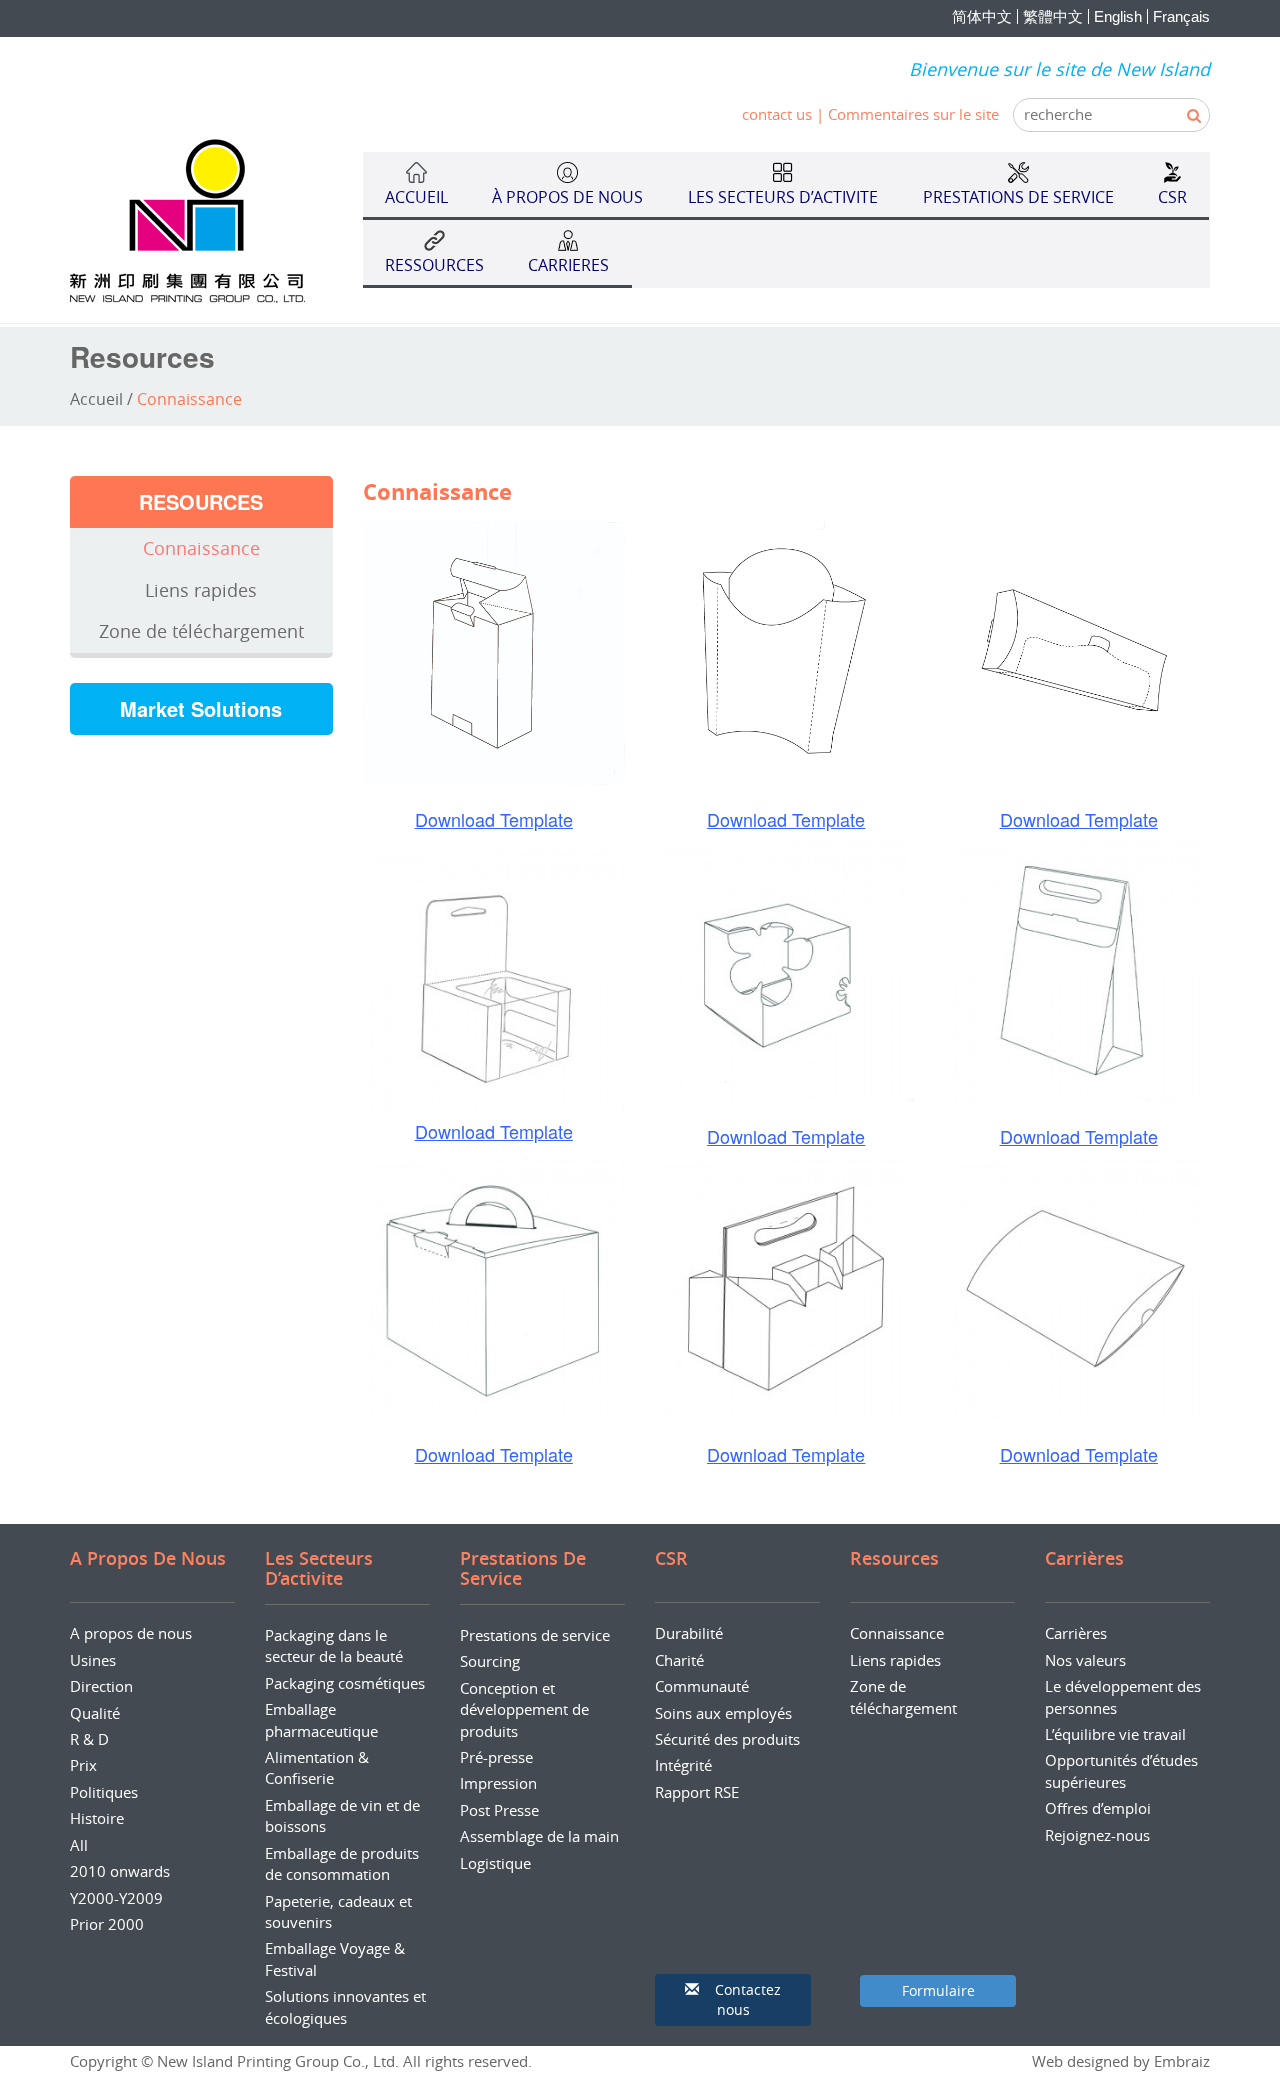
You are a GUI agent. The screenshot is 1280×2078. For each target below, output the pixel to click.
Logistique (495, 1863)
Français (1181, 16)
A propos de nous (131, 1633)
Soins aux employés (723, 1713)
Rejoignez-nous (1097, 1835)
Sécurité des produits (727, 1739)
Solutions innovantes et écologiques (345, 2006)
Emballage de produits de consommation (342, 1863)
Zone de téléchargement (201, 631)
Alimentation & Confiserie (317, 1767)
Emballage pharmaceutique (321, 1719)
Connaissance (201, 548)
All (79, 1845)
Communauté (702, 1686)
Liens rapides (201, 590)
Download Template (494, 819)
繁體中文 (1053, 16)
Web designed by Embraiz (1121, 2061)
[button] (733, 2000)
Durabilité (689, 1633)
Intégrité (683, 1765)
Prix (83, 1765)
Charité (679, 1660)
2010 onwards (120, 1871)
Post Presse (499, 1810)
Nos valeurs (1085, 1660)
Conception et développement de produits (524, 1709)
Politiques (104, 1792)
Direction (101, 1686)
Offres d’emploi (1098, 1808)
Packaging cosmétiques (345, 1683)
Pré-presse (496, 1757)
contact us (777, 114)
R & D (89, 1739)
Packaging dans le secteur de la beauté (334, 1645)
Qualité (95, 1713)
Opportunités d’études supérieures (1121, 1770)
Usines (93, 1660)
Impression (498, 1783)
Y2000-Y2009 (116, 1898)
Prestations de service (535, 1635)
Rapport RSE (697, 1792)
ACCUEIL (416, 197)
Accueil (96, 399)
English (1118, 16)
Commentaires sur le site (913, 114)
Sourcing (490, 1661)
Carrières (1076, 1633)
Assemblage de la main (539, 1836)
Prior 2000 (107, 1924)
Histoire (97, 1818)
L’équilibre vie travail (1115, 1734)
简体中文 (982, 16)
